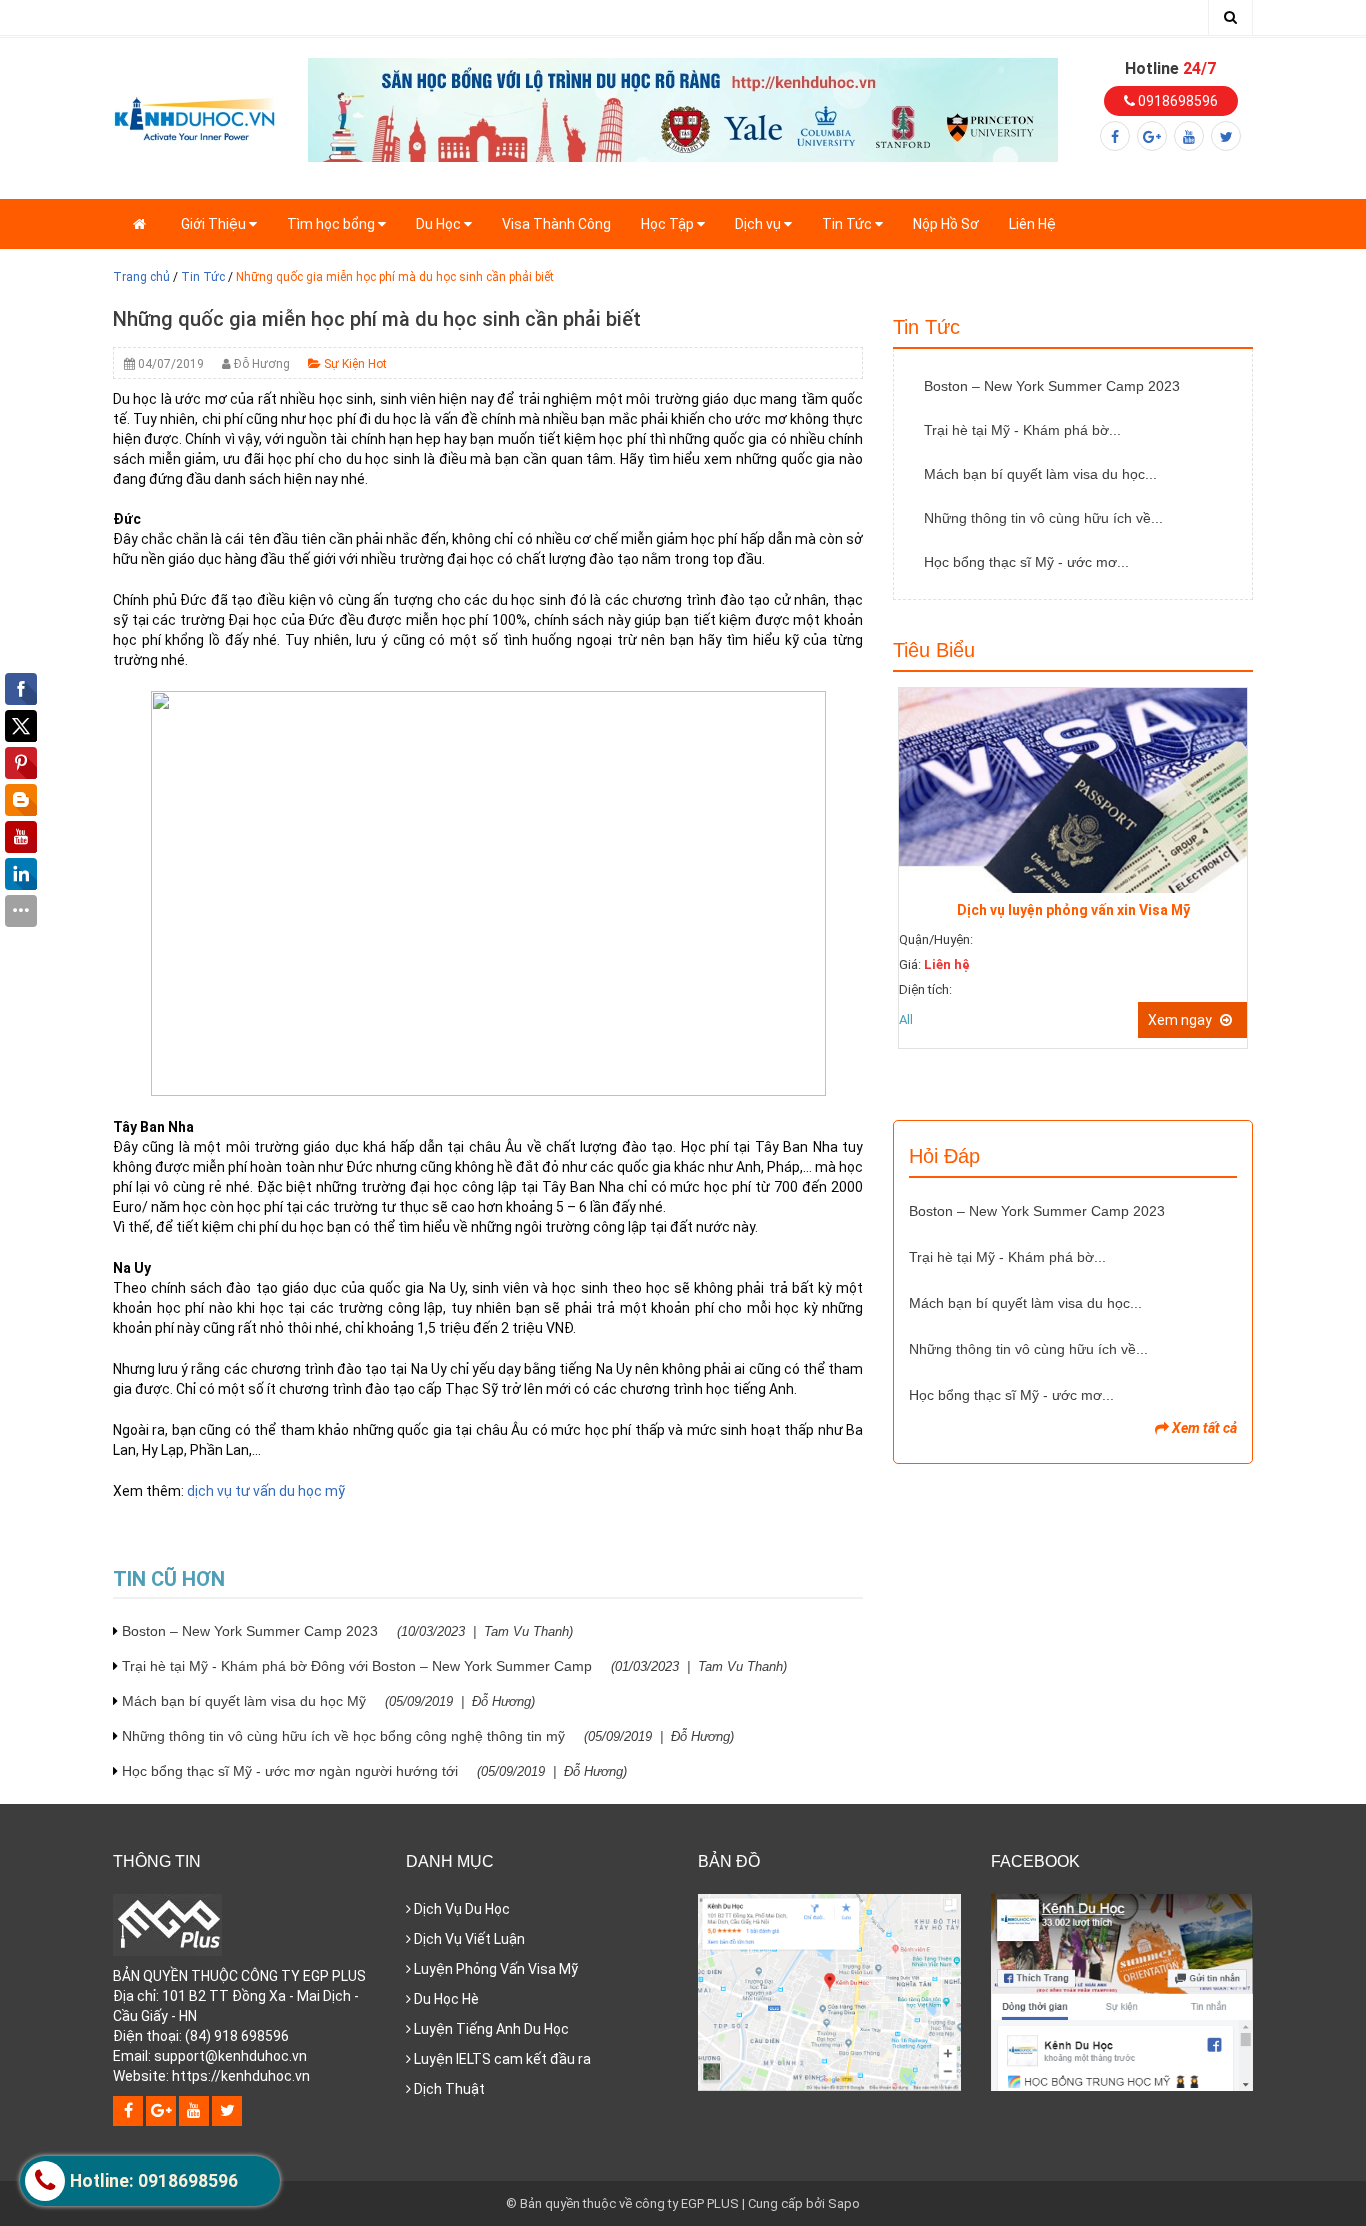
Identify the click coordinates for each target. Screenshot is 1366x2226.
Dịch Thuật (448, 2089)
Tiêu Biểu (934, 650)
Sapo (844, 2203)
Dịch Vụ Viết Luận (468, 1939)
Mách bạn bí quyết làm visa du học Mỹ (328, 1701)
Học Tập (669, 224)
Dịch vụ (759, 224)
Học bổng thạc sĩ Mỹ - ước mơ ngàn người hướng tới (374, 1771)
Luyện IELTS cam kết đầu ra (501, 2059)
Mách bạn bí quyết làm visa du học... (1040, 474)
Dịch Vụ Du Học (460, 1909)
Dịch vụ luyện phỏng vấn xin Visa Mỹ (1073, 910)
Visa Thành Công (556, 224)
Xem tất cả (1203, 1428)
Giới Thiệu (215, 224)
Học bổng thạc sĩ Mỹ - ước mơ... (1026, 562)
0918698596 (1176, 101)
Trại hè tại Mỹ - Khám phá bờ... (1022, 430)
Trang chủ (141, 277)
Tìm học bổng (332, 224)
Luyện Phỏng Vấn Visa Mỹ (494, 1969)
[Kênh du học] (195, 117)
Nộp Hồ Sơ (946, 224)
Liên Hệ (1032, 224)
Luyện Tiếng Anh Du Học (490, 2029)
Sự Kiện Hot (354, 364)
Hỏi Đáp (944, 1156)
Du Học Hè (445, 1999)
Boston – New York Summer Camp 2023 (347, 1631)
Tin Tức (848, 224)
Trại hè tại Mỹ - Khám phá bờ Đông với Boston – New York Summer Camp (454, 1666)
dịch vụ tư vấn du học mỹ (266, 1491)
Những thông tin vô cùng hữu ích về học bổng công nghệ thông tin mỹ (428, 1736)
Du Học (440, 224)
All (906, 1019)
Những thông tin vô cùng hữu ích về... (1043, 518)
